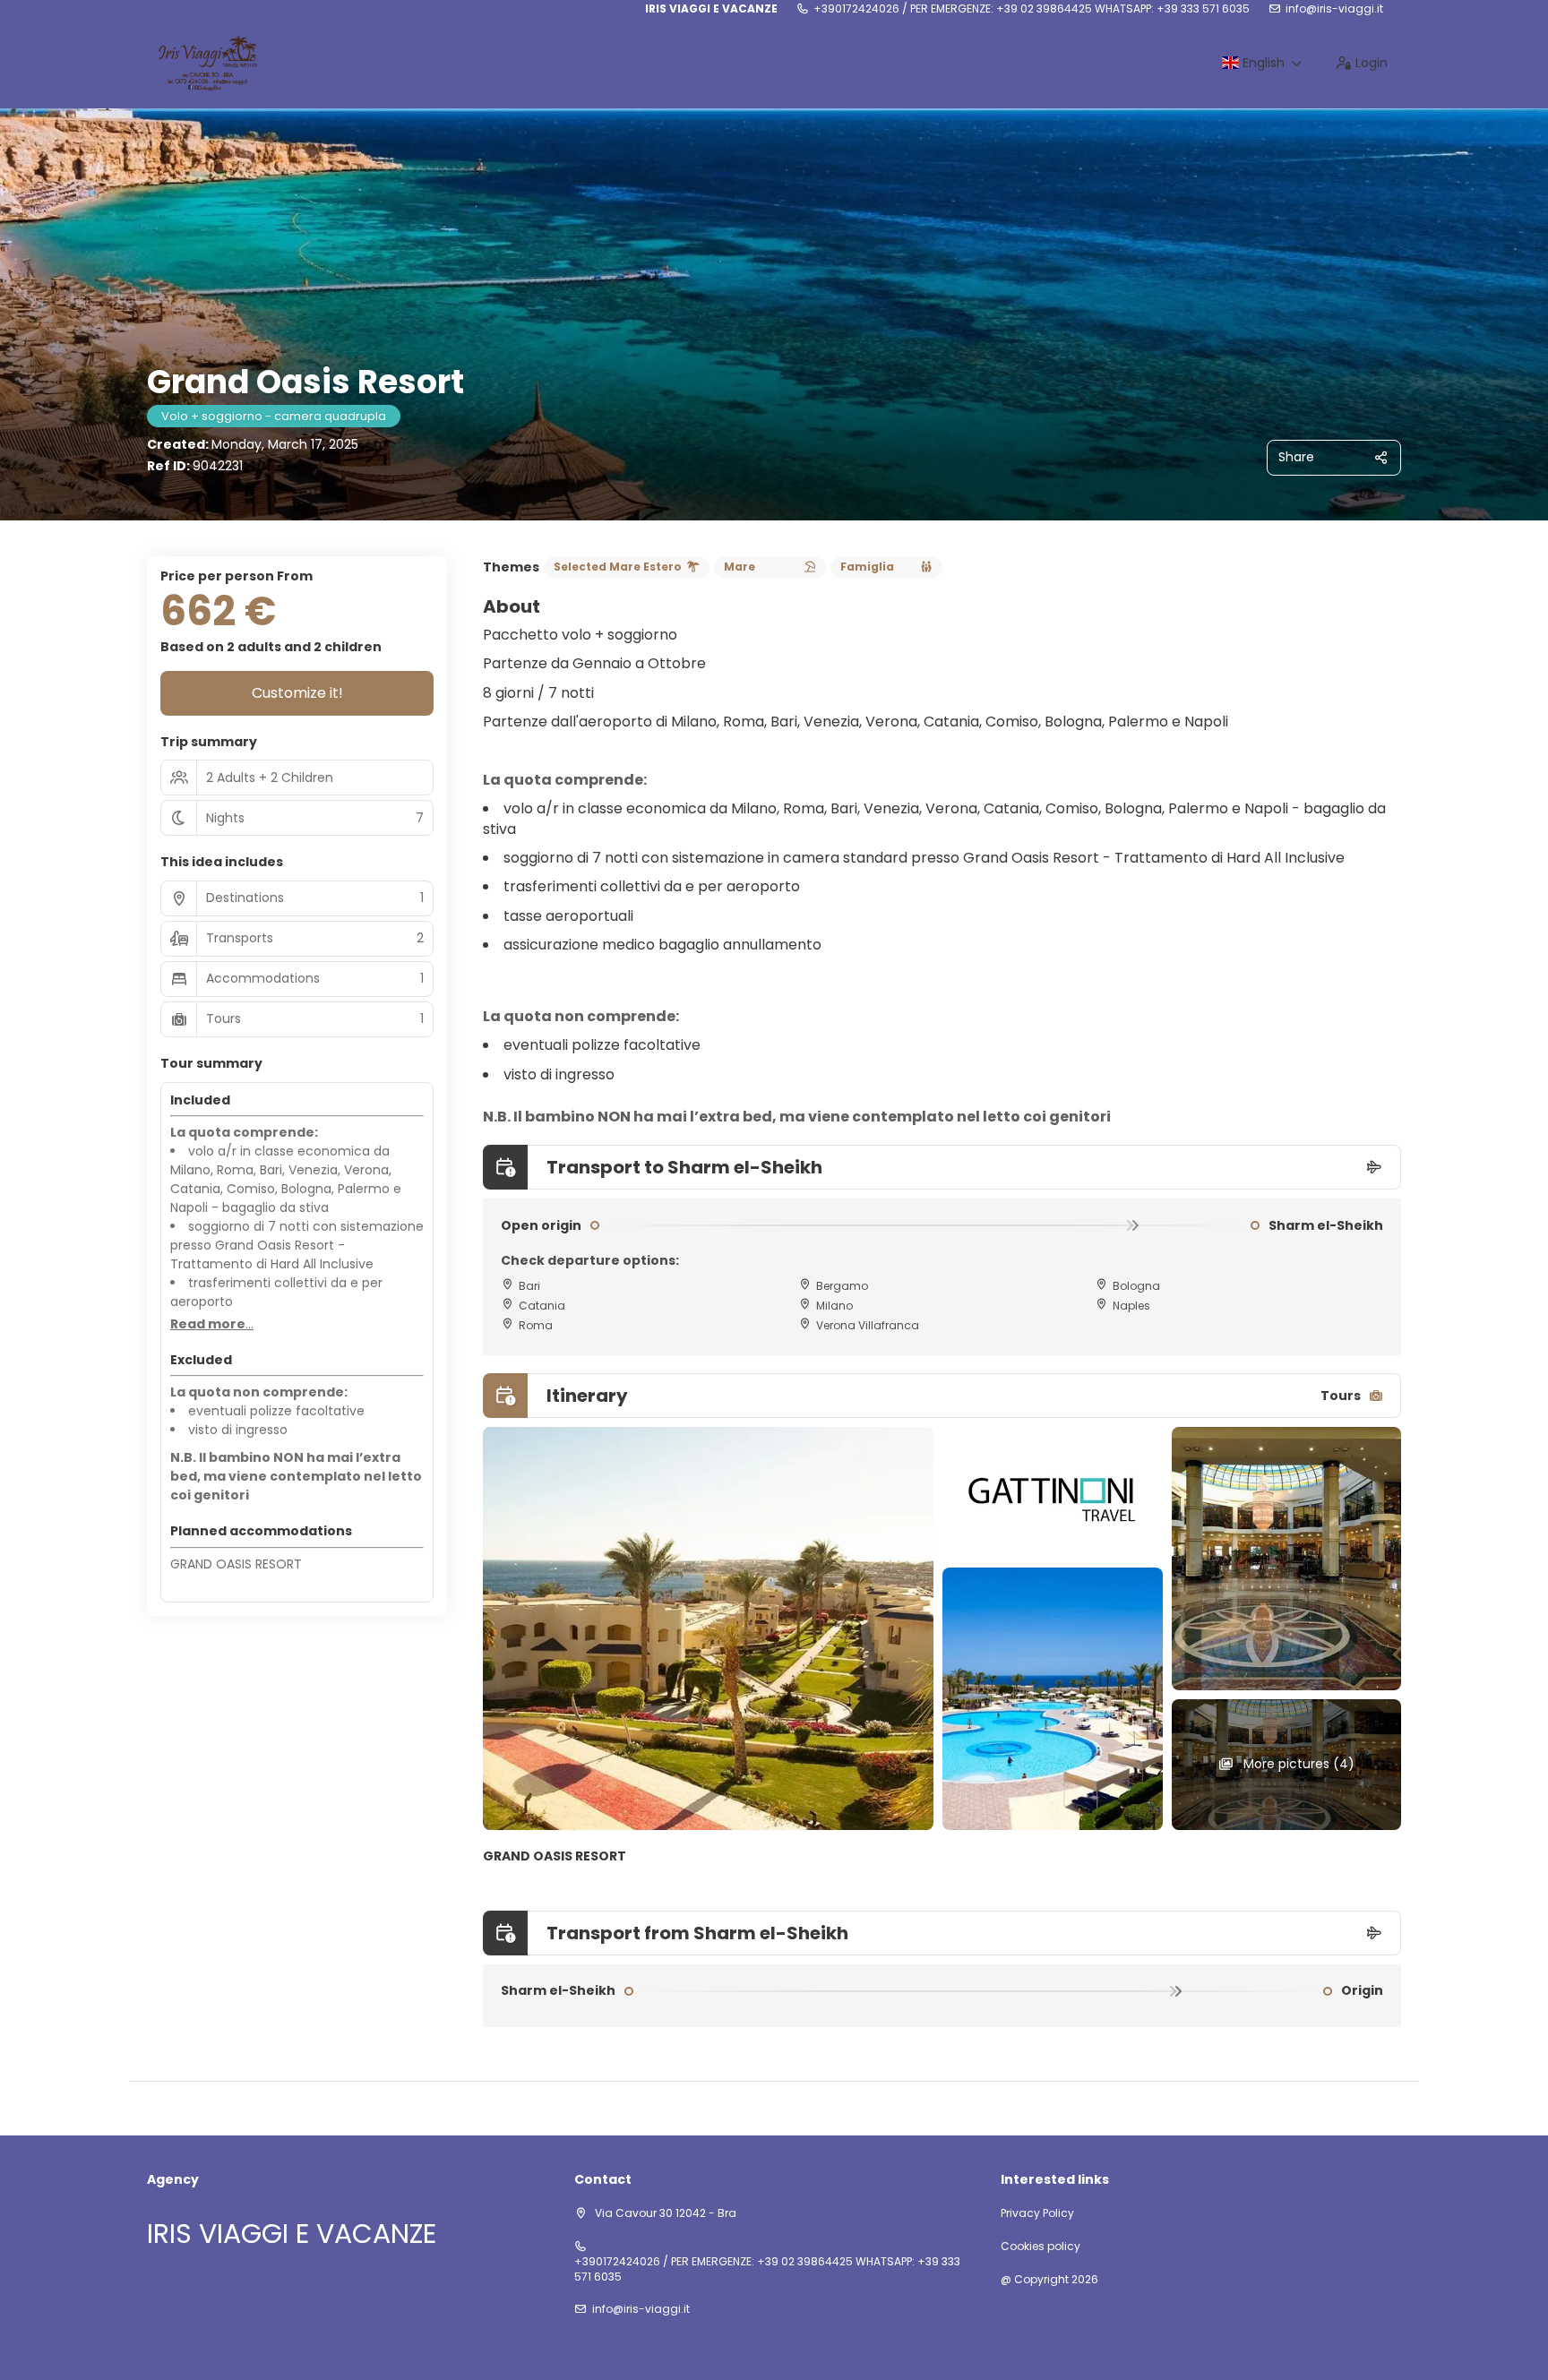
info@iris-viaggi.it (1334, 9)
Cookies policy (1041, 2247)
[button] (212, 1325)
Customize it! (297, 693)
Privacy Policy (1037, 2213)
